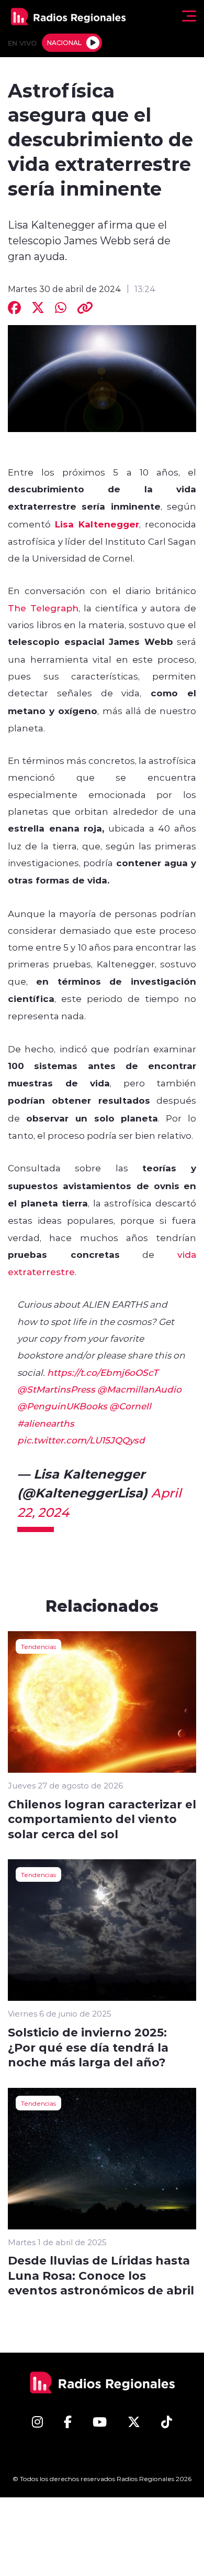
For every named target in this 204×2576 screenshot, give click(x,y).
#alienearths (46, 1423)
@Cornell (130, 1406)
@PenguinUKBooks (62, 1406)
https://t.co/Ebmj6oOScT (103, 1372)
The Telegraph (43, 608)
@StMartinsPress (56, 1389)
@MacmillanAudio (139, 1389)
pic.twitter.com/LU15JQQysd (81, 1440)
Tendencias (38, 1646)
